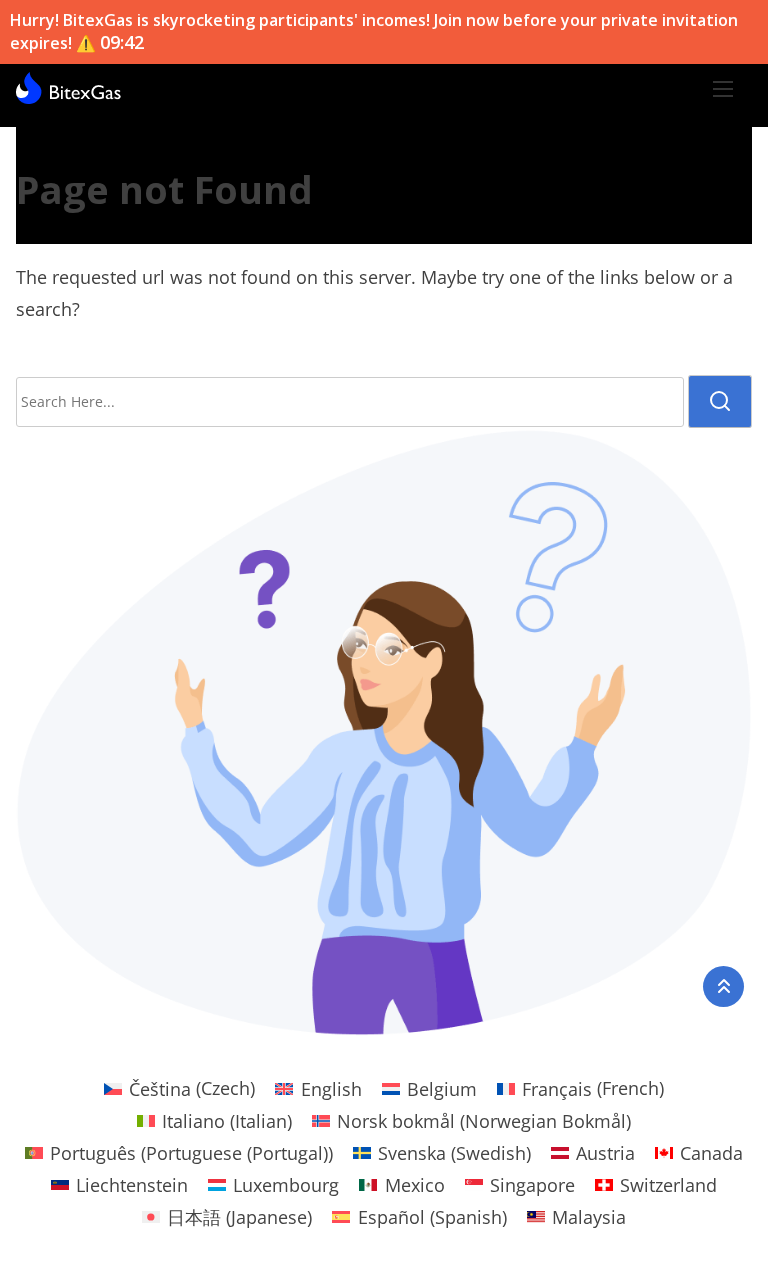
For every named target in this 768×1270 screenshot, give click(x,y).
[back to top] (723, 986)
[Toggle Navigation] (723, 88)
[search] (720, 401)
